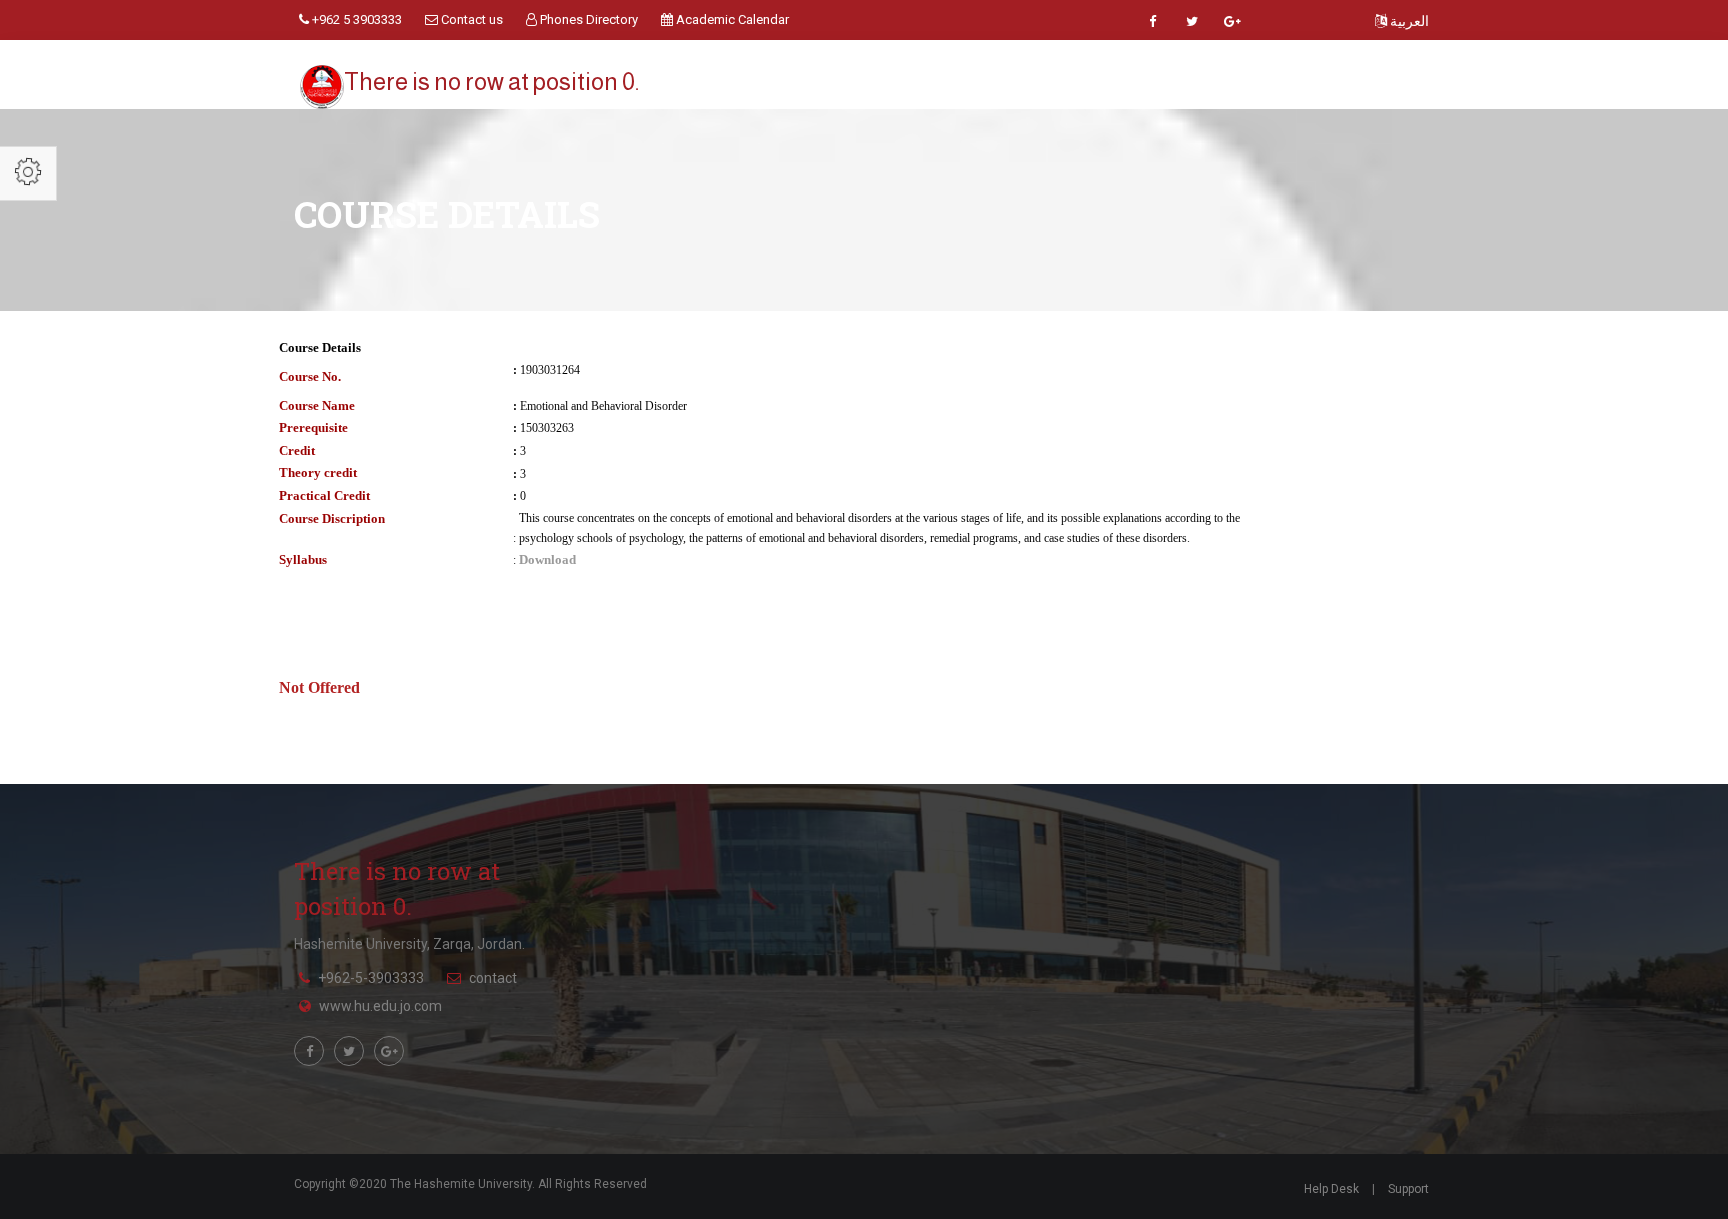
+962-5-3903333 (371, 978)
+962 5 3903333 (355, 19)
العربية (1408, 21)
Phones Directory (587, 19)
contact (493, 978)
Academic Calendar (731, 19)
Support (1408, 1189)
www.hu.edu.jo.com (380, 1006)
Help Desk (1331, 1189)
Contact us (470, 19)
